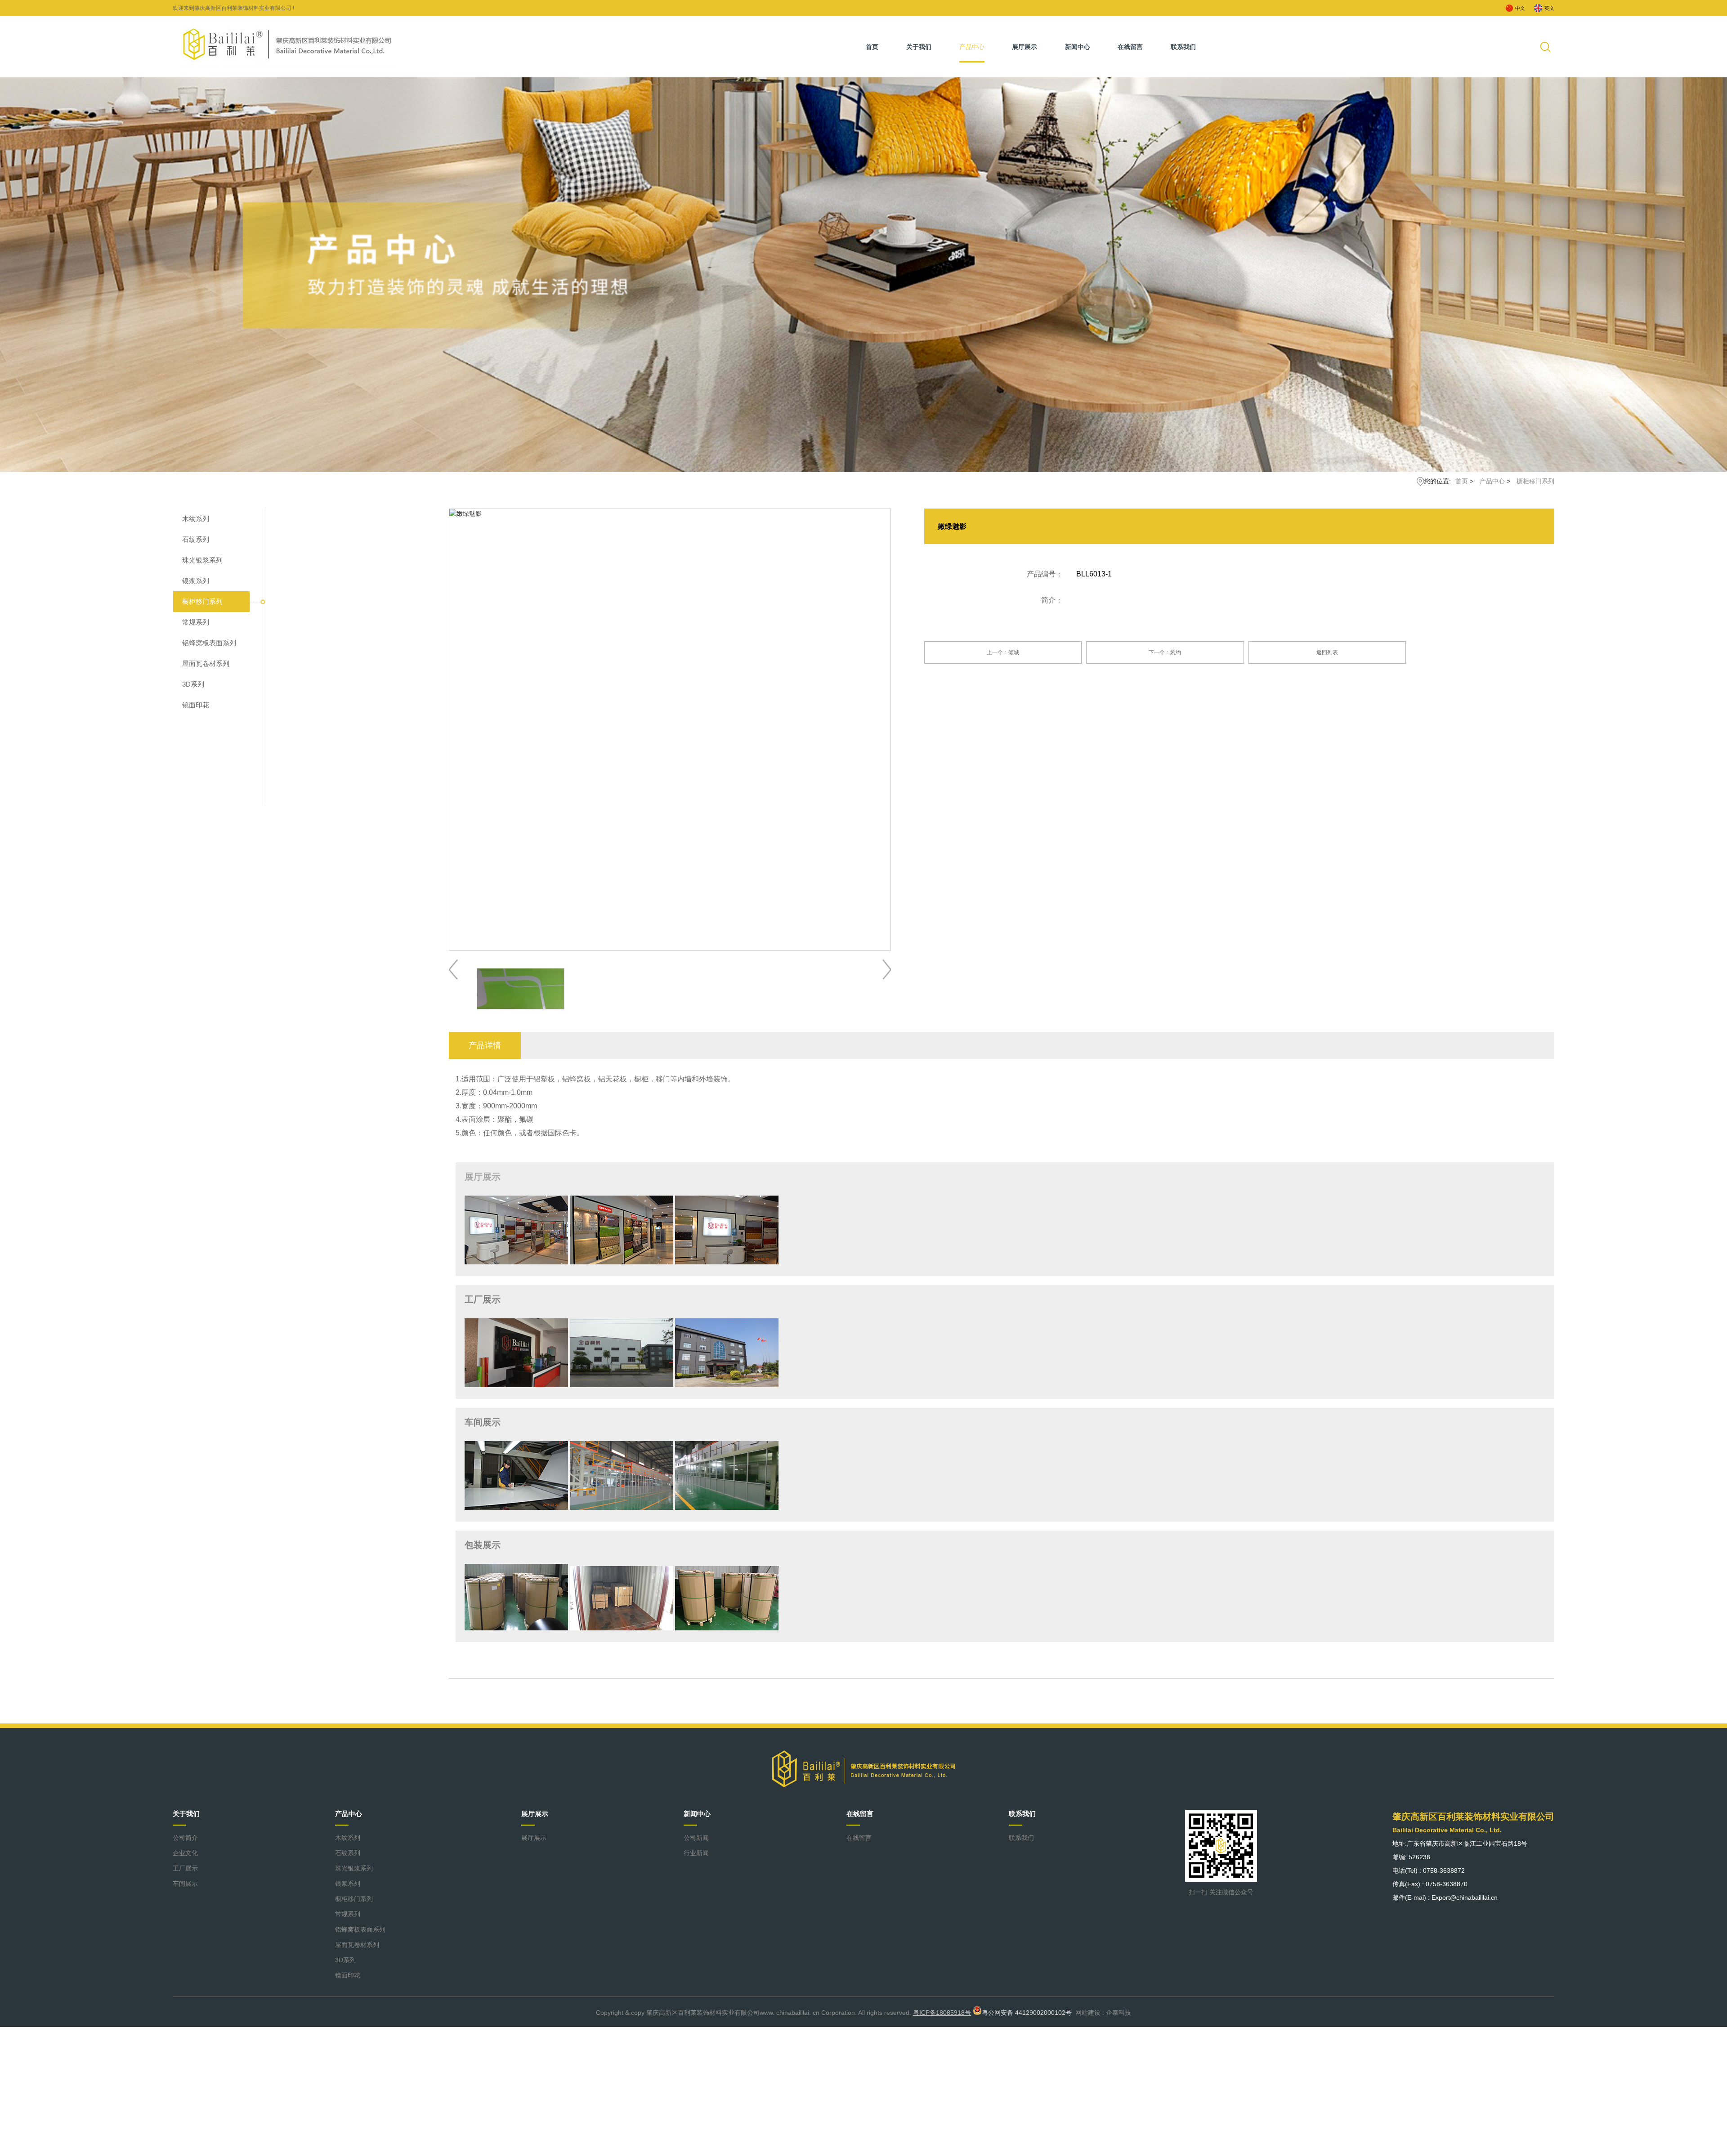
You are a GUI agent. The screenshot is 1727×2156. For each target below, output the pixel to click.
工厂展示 (185, 1868)
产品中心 (972, 47)
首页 (872, 47)
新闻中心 (1078, 47)
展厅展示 (1025, 47)
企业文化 (185, 1853)
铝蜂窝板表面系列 (209, 643)
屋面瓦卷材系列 (206, 663)
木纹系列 (196, 519)
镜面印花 (196, 705)
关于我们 (919, 47)
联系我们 (1183, 47)
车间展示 (185, 1884)
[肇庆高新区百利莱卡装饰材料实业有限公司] (288, 44)
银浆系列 (196, 581)
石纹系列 (196, 539)
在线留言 (1130, 47)
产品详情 (485, 1045)
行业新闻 (696, 1853)
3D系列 (193, 684)
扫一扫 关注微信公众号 (1221, 1892)
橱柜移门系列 (1535, 481)
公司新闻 (696, 1838)
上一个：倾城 (1003, 652)
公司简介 (185, 1838)
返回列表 (1327, 652)
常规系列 (196, 622)
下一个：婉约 (1165, 652)
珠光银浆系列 (202, 560)
